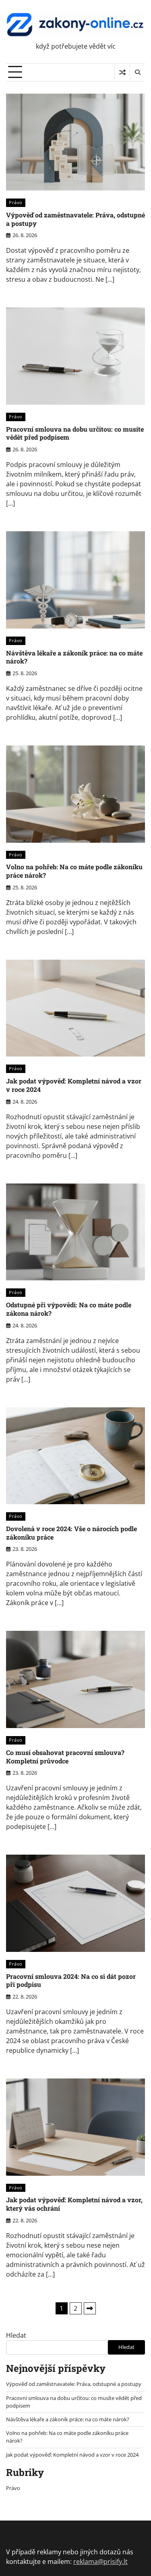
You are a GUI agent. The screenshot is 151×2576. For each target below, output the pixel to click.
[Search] (137, 72)
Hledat (16, 2335)
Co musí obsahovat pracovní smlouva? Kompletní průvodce (65, 1757)
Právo (16, 202)
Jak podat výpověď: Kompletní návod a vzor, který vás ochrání (74, 2204)
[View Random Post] (122, 72)
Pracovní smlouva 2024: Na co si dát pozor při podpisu (71, 1980)
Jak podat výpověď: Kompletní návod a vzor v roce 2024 (74, 1085)
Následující (90, 2308)
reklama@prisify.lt (100, 2562)
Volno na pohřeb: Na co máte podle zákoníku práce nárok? (74, 871)
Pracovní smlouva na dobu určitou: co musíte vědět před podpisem (75, 433)
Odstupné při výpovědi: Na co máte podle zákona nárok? (69, 1309)
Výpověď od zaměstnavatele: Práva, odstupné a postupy (75, 219)
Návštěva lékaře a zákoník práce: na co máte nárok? (74, 657)
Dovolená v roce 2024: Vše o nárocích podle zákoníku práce (71, 1533)
